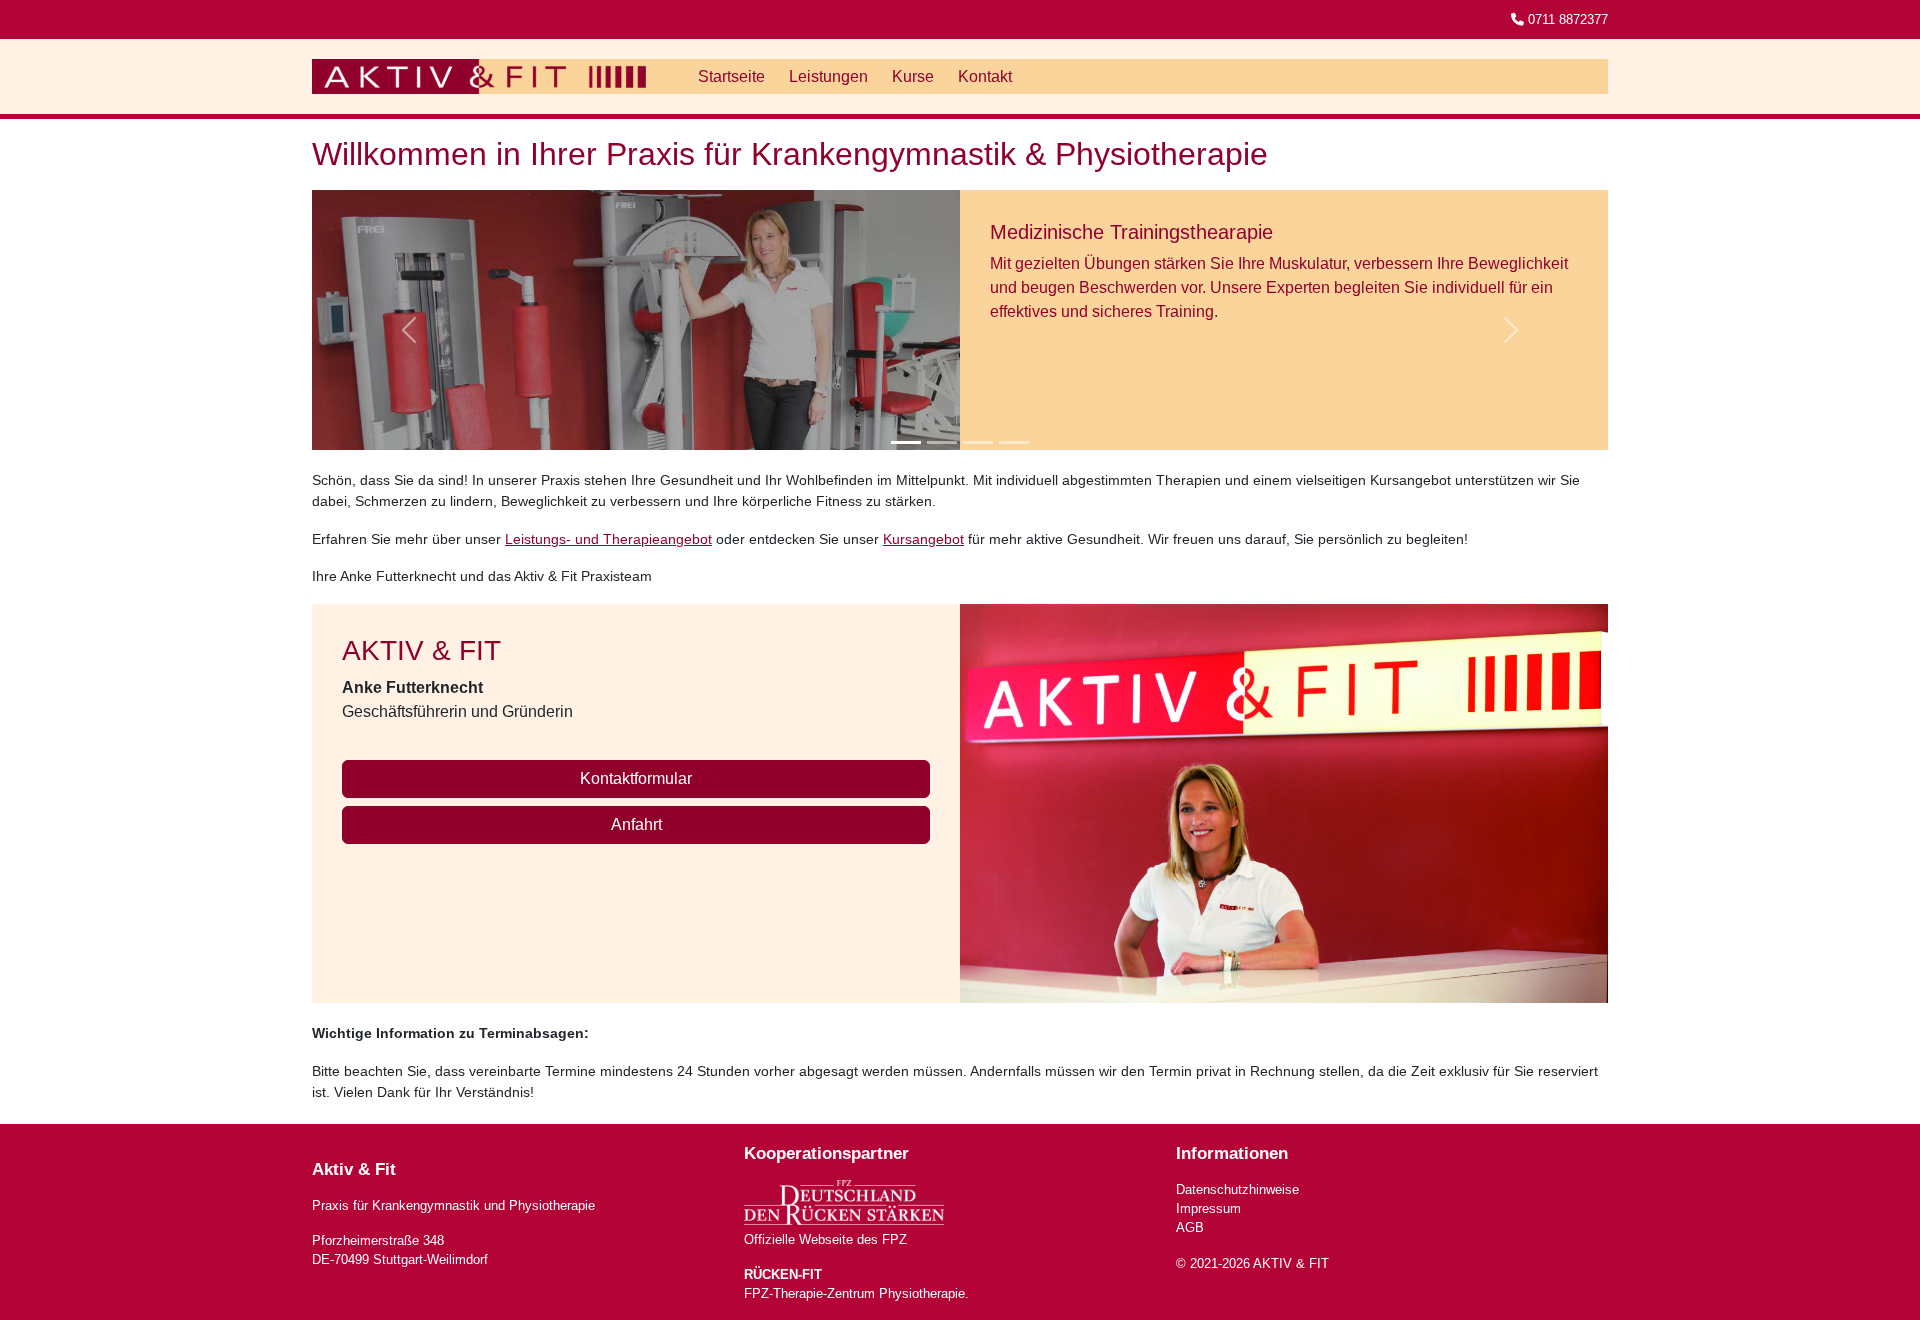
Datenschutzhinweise (1237, 1189)
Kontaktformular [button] (636, 778)
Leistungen (828, 76)
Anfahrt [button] (636, 824)
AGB (1190, 1227)
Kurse (913, 76)
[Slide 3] (978, 442)
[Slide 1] (906, 442)
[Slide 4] (1014, 442)
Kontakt (985, 76)
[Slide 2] (942, 442)
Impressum (1208, 1208)
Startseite (731, 76)
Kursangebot (923, 539)
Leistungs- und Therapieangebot (608, 539)
